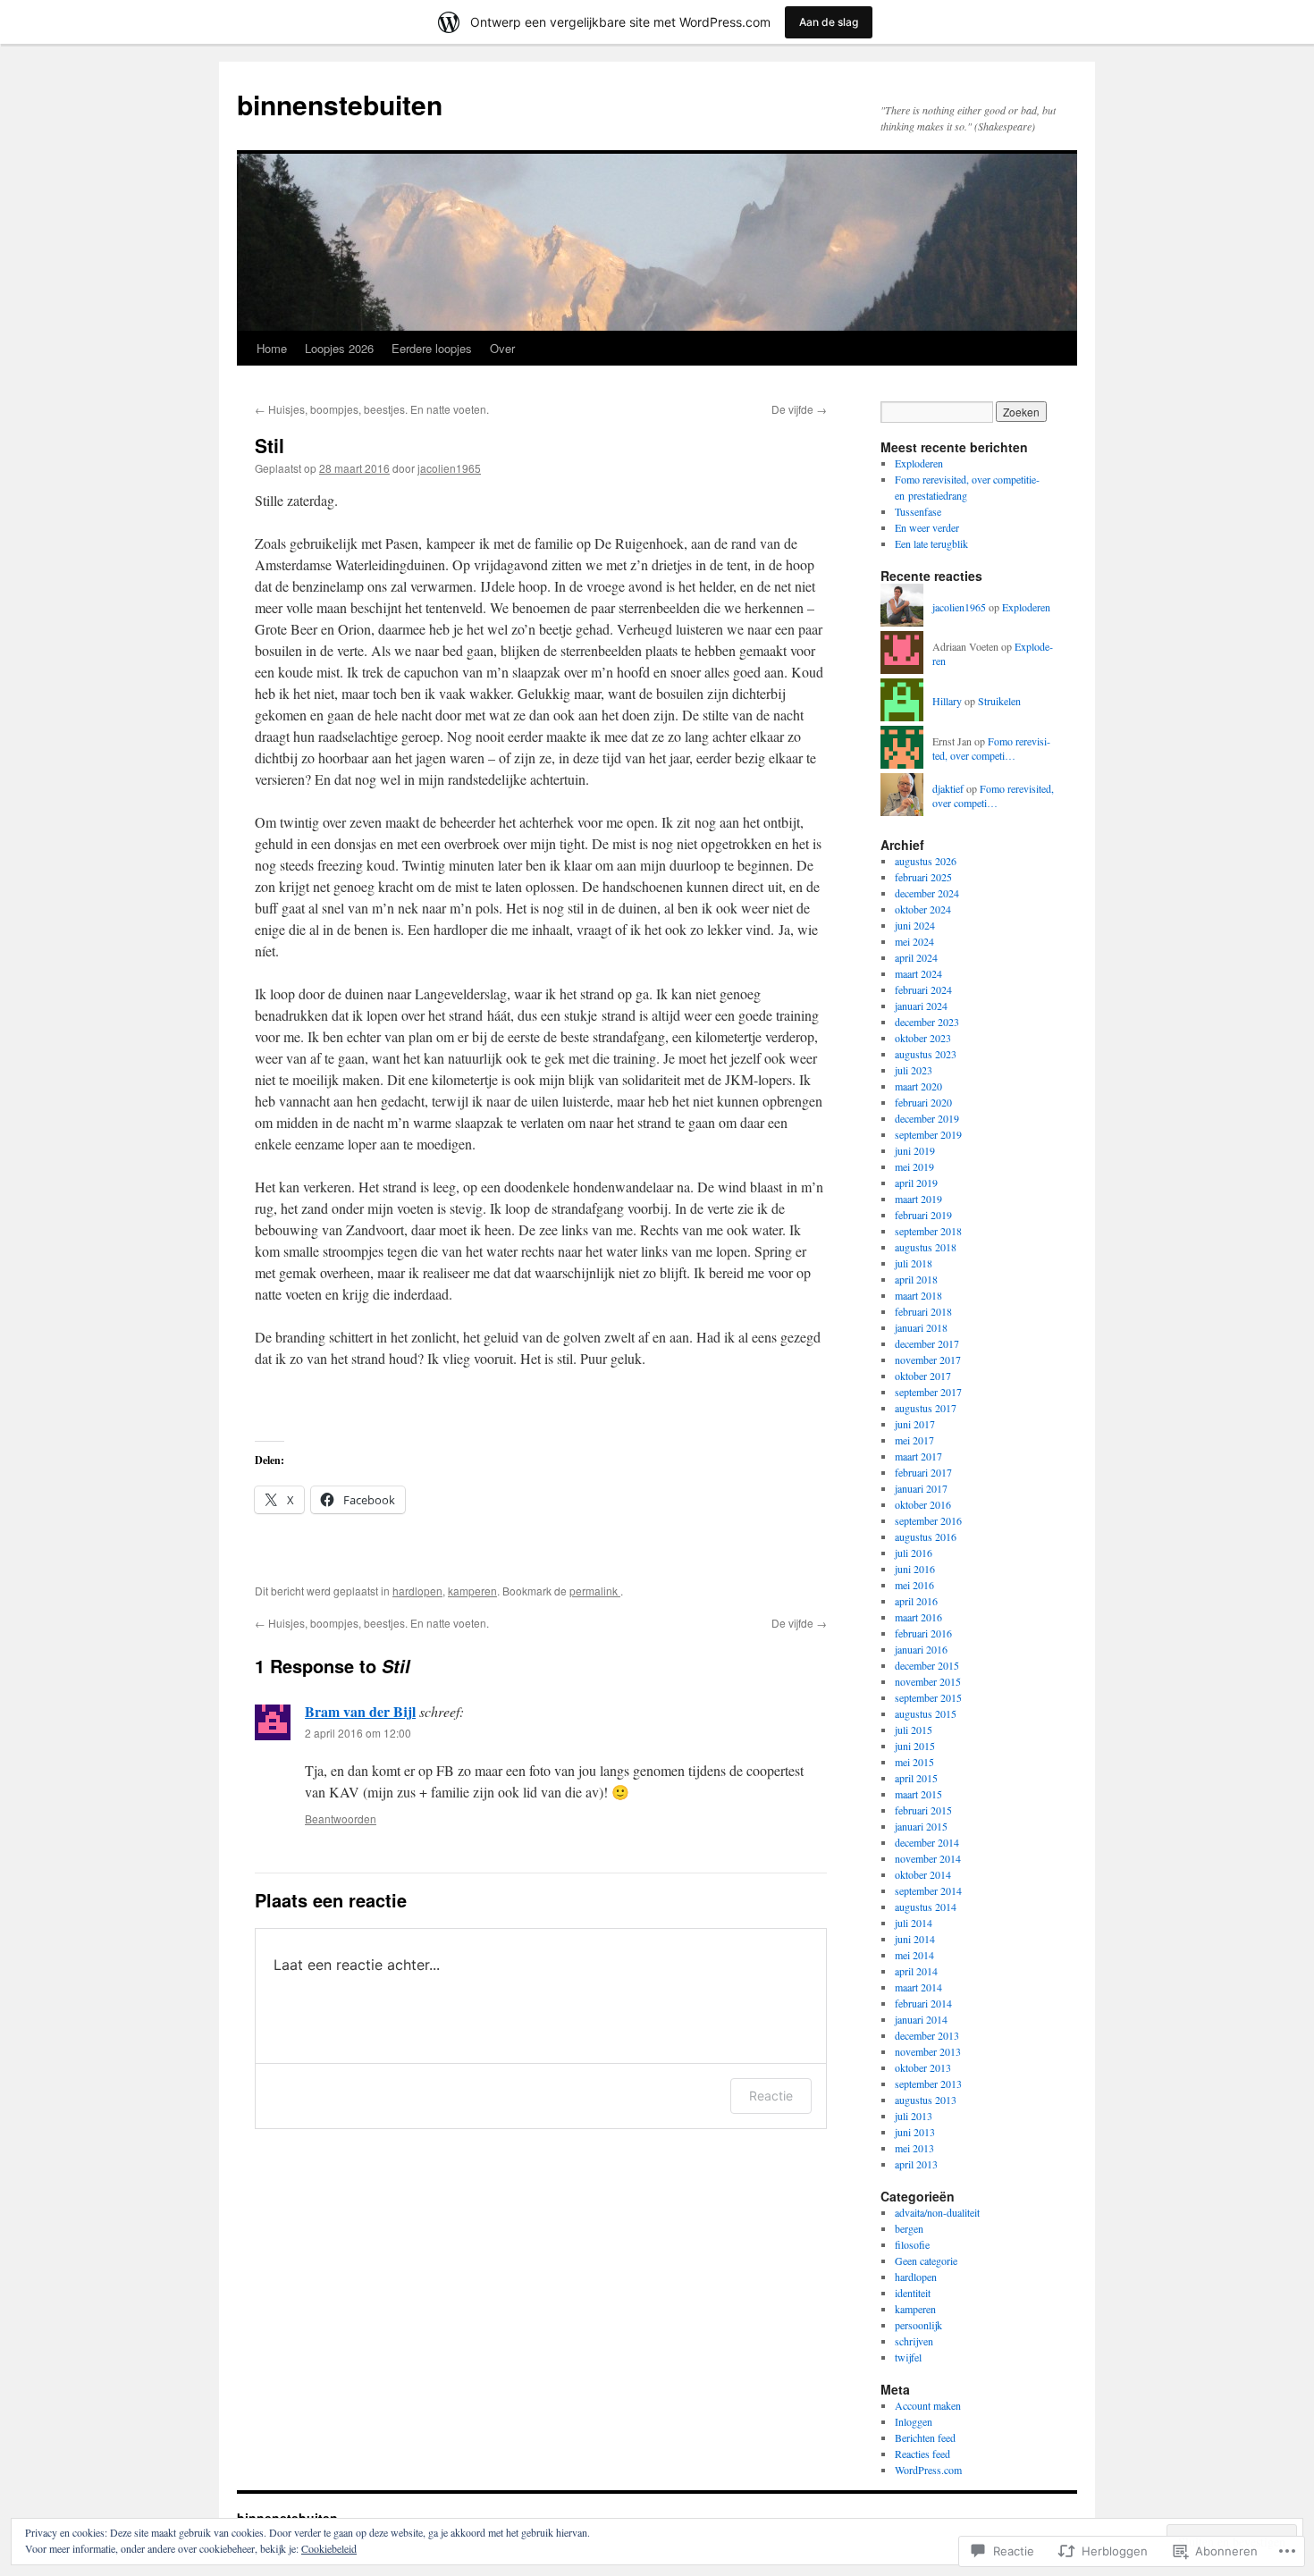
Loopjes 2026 (339, 348)
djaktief (948, 788)
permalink (595, 1591)
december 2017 (927, 1343)
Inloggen (914, 2421)
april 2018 (916, 1279)
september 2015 (928, 1697)
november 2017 (928, 1360)
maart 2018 (918, 1295)
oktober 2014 (923, 1874)
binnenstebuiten (340, 104)
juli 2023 (914, 1070)
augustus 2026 (926, 861)
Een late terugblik (931, 543)
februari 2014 (923, 2003)
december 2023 (927, 1022)
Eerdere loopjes (432, 348)
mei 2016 (914, 1585)
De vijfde (799, 409)
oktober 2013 (923, 2067)
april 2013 (916, 2164)
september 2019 (928, 1134)
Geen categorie (926, 2260)
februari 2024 (923, 989)
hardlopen (417, 1591)
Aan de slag (829, 22)
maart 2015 (918, 1794)
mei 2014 (914, 1955)
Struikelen (999, 701)
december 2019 (927, 1118)
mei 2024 (914, 941)
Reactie (771, 2096)
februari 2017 (923, 1472)
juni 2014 (915, 1939)
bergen (909, 2228)
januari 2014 (921, 2019)
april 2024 (916, 957)
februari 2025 (923, 877)
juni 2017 (915, 1424)
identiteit (913, 2293)
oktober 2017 (923, 1376)
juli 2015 (914, 1730)
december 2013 (927, 2035)
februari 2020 (923, 1102)
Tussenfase (918, 511)
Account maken (928, 2405)
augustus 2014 (926, 1907)
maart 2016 (918, 1617)
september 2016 (928, 1520)
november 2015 (928, 1681)
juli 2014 (914, 1923)
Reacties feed (922, 2454)
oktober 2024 (923, 909)
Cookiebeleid (329, 2548)
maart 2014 (918, 1987)
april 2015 (916, 1778)
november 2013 (928, 2051)
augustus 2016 (926, 1536)
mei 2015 (914, 1762)
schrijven (914, 2341)
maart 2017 (918, 1456)
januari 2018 (921, 1327)
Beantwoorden (341, 1818)
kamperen (472, 1591)
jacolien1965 (449, 468)
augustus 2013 (926, 2100)
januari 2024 (921, 1006)
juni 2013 (915, 2132)
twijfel (908, 2357)
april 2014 (916, 1971)
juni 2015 (915, 1746)
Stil (270, 445)
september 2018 (928, 1231)
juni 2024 (915, 925)
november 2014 (928, 1858)
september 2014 (928, 1890)
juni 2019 (915, 1150)
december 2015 (927, 1665)
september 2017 (928, 1392)
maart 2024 (918, 973)
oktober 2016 (923, 1504)
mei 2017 (914, 1440)
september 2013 (928, 2084)
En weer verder (927, 527)
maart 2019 (918, 1199)
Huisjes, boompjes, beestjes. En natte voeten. (372, 409)
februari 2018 (923, 1311)
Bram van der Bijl (360, 1711)
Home (272, 348)
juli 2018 (914, 1263)
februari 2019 (923, 1215)
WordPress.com (928, 2470)
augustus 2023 (926, 1054)
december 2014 (927, 1842)
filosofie (912, 2244)
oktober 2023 (923, 1038)
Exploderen (919, 463)
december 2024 (927, 893)
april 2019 (916, 1183)
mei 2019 (914, 1166)
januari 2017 (921, 1488)
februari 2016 (923, 1633)
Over (502, 348)
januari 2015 (921, 1826)
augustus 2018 (926, 1247)
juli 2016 (914, 1553)
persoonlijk (918, 2325)
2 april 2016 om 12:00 (358, 1733)
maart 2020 (918, 1086)
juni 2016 (915, 1569)
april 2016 (916, 1601)
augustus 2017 (926, 1408)
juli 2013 (914, 2116)
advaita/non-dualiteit (937, 2212)
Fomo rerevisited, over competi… (991, 749)
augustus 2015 (926, 1713)
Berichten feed (925, 2437)
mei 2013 (914, 2148)
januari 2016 (921, 1649)
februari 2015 (923, 1810)
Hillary (947, 701)
